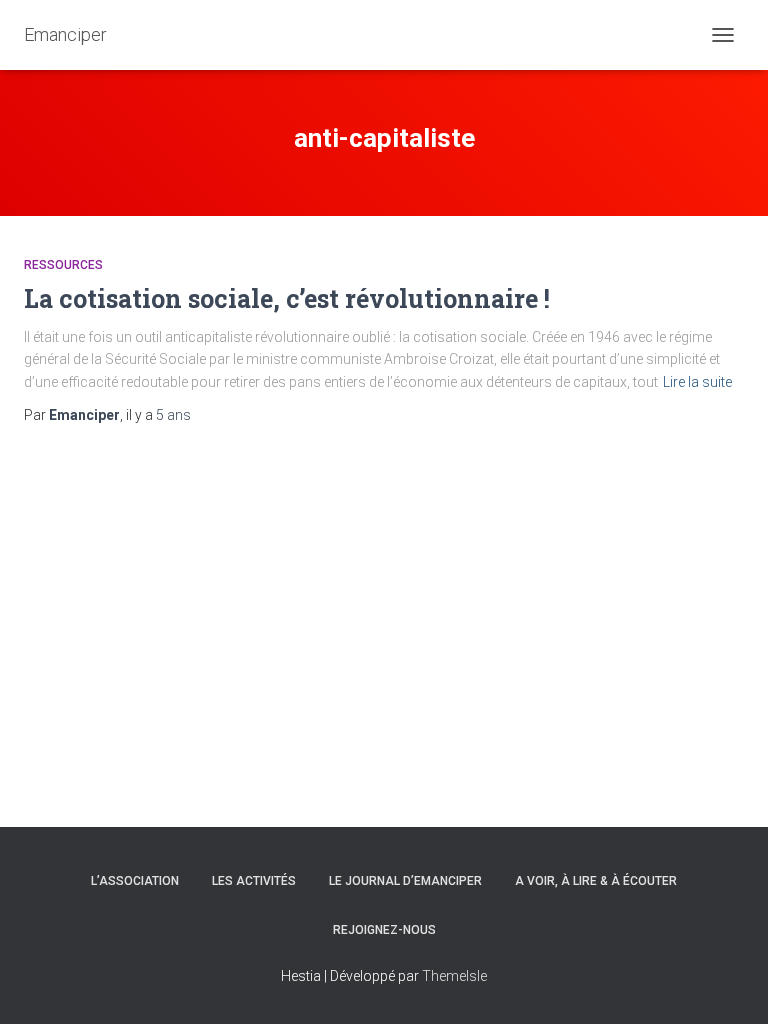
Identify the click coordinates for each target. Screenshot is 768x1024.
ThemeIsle (454, 976)
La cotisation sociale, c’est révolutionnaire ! (287, 298)
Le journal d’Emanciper (405, 881)
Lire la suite (697, 382)
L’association (135, 881)
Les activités (254, 881)
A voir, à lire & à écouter (596, 881)
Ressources (63, 265)
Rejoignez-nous (384, 930)
